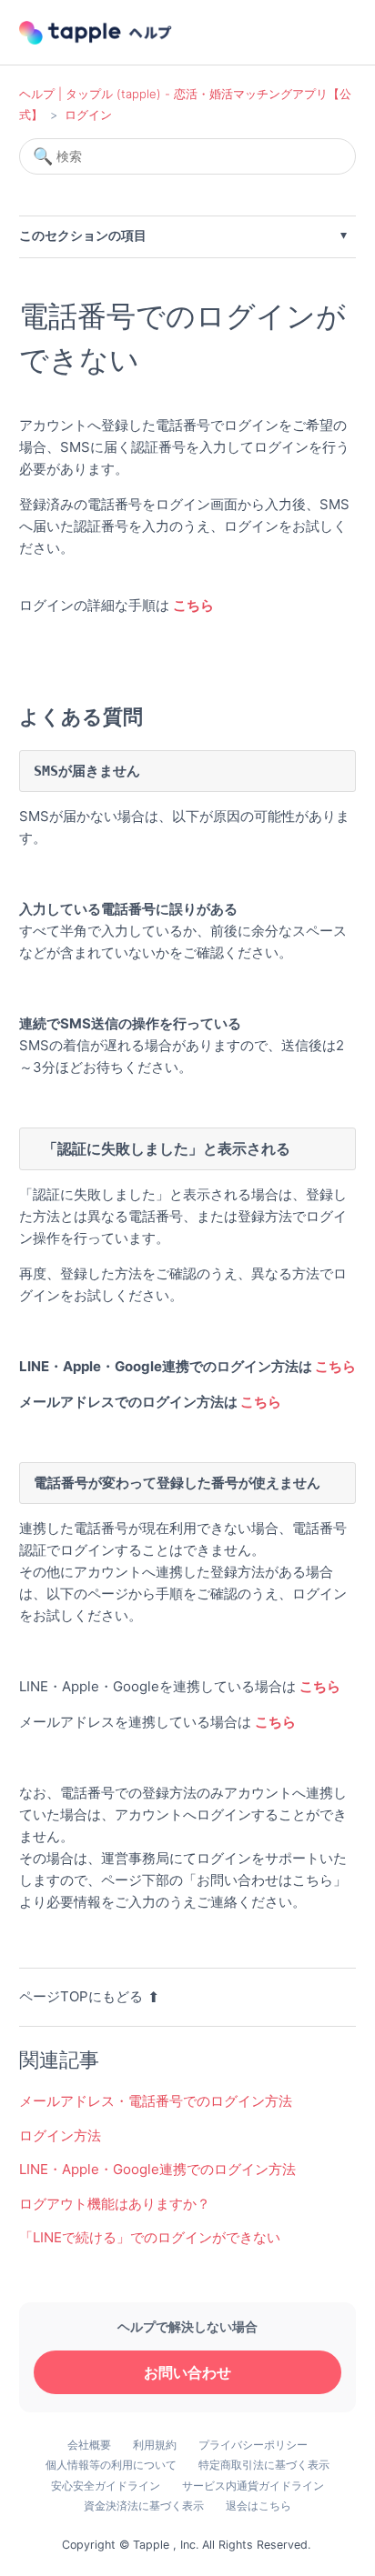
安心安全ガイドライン (106, 2486)
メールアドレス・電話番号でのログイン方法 (156, 2101)
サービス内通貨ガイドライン (253, 2486)
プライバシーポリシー (253, 2445)
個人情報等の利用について (111, 2465)
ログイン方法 (60, 2135)
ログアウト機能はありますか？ (115, 2204)
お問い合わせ (187, 2372)
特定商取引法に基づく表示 (264, 2465)
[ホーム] (97, 33)
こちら (335, 1366)
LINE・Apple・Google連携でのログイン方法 (157, 2169)
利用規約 (155, 2445)
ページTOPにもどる (81, 1996)
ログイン (88, 115)
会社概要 (89, 2445)
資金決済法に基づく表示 (144, 2506)
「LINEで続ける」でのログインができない (150, 2237)
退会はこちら (258, 2506)
